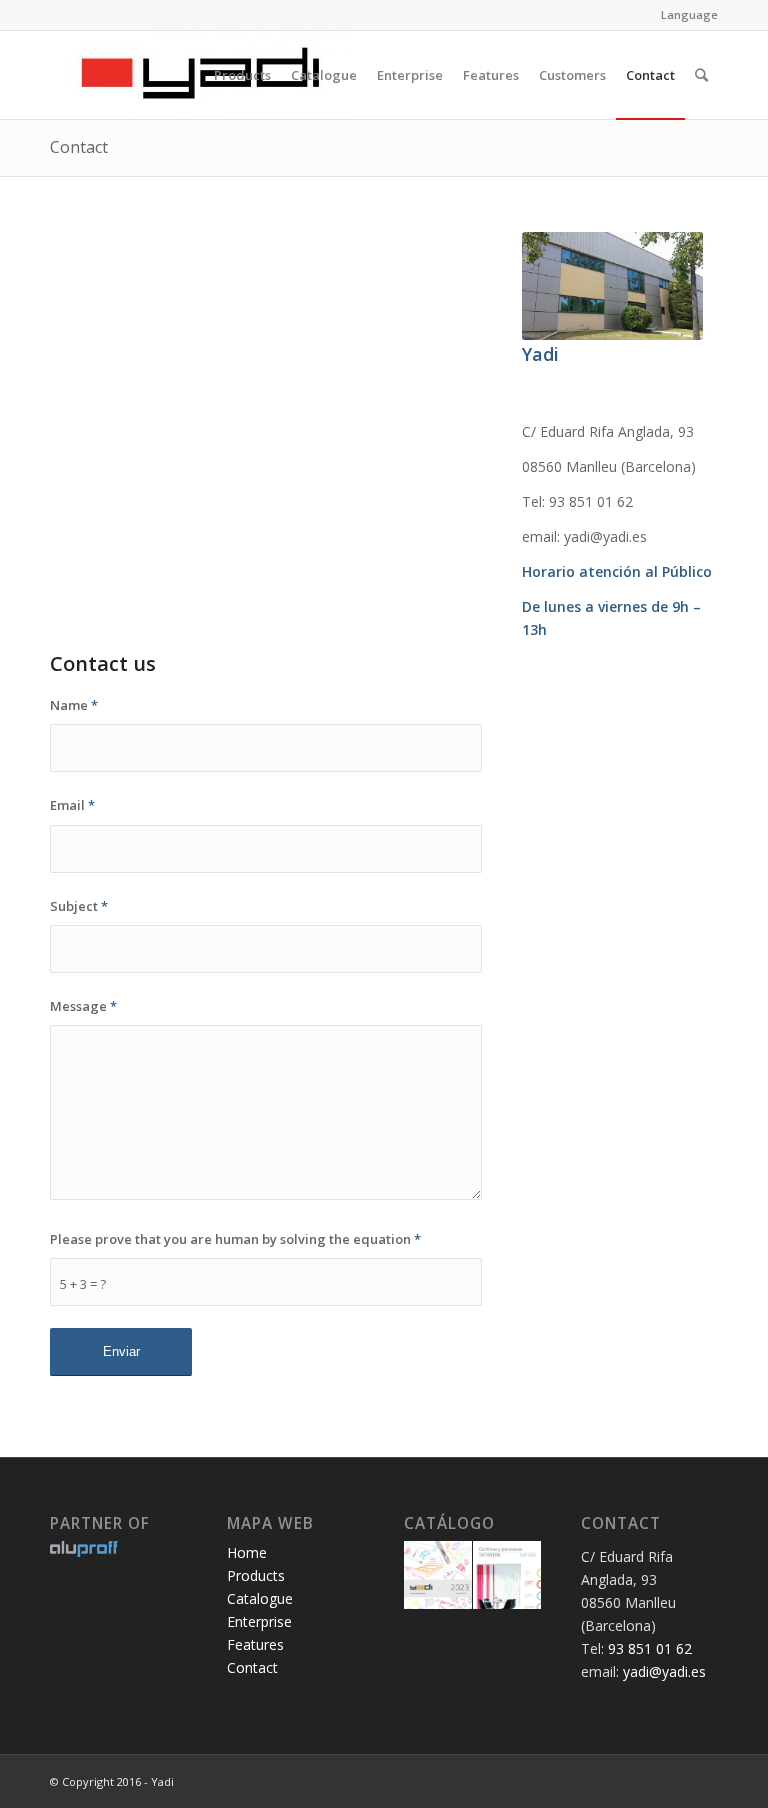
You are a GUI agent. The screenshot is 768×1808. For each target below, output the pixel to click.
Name (74, 705)
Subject (79, 906)
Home (247, 1552)
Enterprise (259, 1621)
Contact (79, 147)
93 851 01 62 (650, 1648)
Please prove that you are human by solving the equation (235, 1239)
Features (255, 1644)
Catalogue (260, 1598)
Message (83, 1006)
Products (256, 1575)
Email (72, 805)
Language (689, 14)
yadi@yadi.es (664, 1671)
